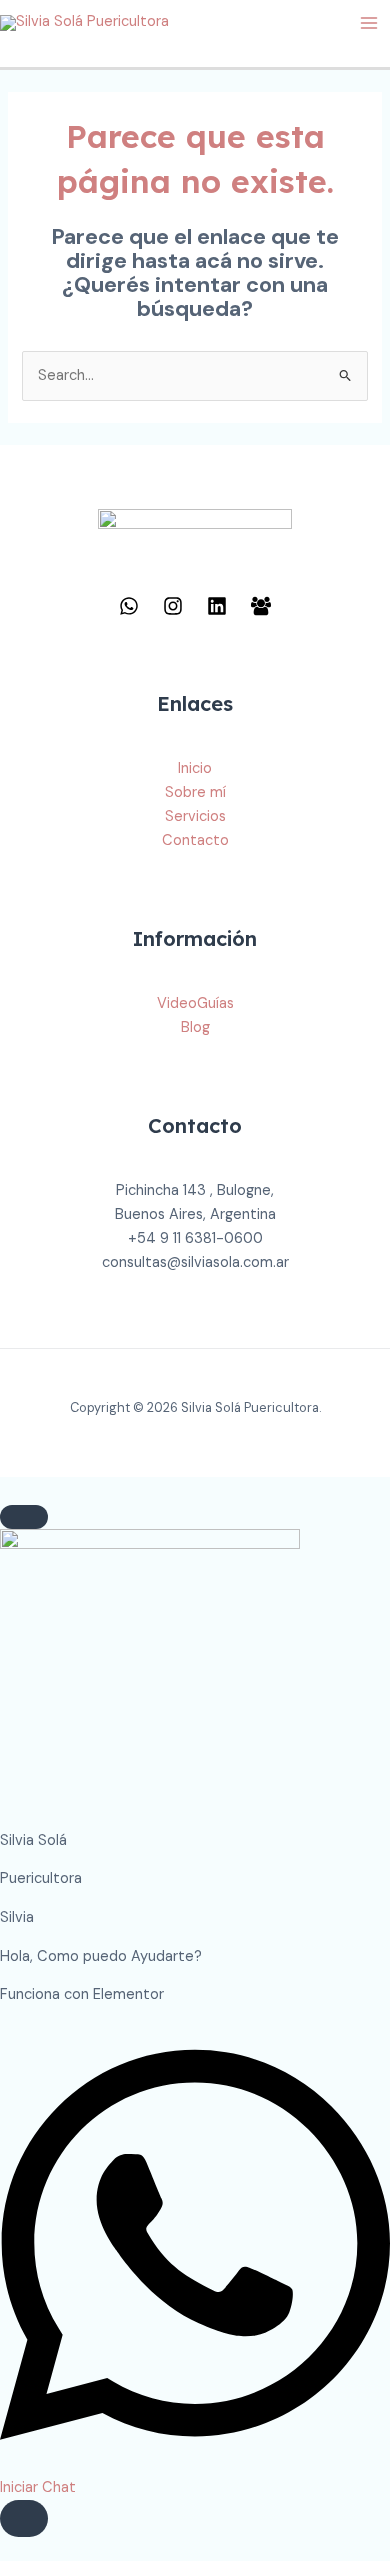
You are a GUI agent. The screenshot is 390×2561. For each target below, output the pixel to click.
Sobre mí (195, 792)
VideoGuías (195, 1003)
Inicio (195, 768)
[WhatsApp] (129, 606)
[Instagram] (173, 606)
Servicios (195, 816)
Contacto (195, 840)
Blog (195, 1027)
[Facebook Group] (261, 606)
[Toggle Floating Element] (24, 2518)
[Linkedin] (217, 606)
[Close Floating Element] (24, 1517)
